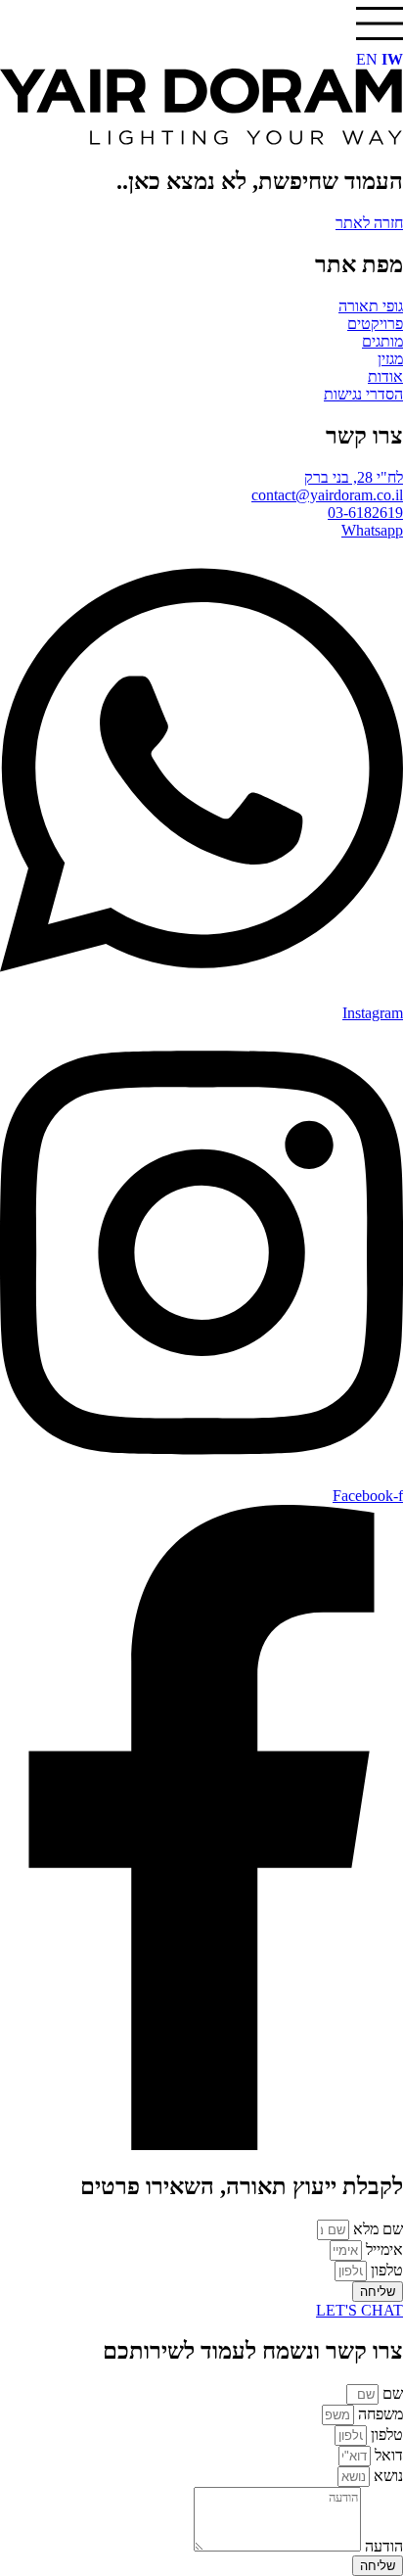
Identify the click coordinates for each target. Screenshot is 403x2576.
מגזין (390, 359)
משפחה (379, 2414)
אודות (385, 376)
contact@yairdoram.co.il (327, 495)
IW (392, 59)
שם (391, 2393)
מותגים (382, 341)
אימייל (382, 2249)
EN (367, 59)
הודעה (382, 2546)
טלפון (385, 2270)
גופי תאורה (371, 306)
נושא (386, 2476)
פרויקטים (375, 324)
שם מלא (376, 2229)
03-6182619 (365, 513)
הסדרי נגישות (363, 394)
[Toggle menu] (380, 23)
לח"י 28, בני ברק (354, 477)
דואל (387, 2455)
